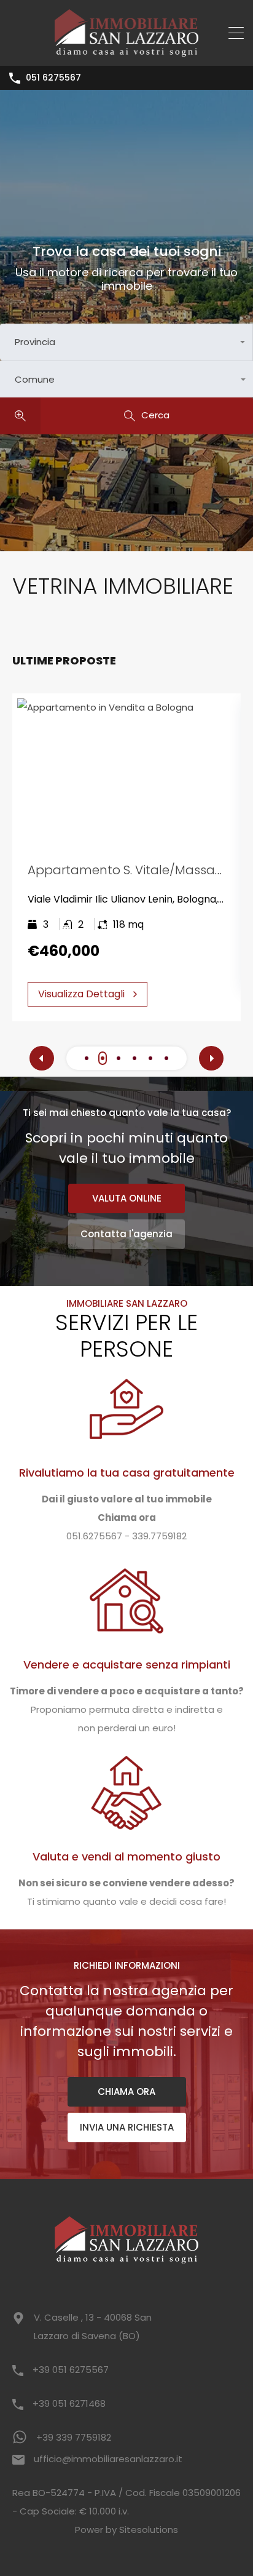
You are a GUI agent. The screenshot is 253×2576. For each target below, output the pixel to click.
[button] (87, 1059)
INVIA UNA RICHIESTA (127, 2127)
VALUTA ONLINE (127, 1198)
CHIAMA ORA (126, 2092)
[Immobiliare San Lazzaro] (127, 51)
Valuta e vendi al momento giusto (126, 1856)
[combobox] (126, 342)
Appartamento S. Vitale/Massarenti (135, 870)
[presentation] (42, 1058)
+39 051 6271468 (69, 2403)
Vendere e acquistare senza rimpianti (127, 1665)
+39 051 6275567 (71, 2370)
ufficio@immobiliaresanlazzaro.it (108, 2459)
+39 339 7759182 (74, 2437)
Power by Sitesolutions (126, 2530)
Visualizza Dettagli (81, 994)
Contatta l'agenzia (126, 1234)
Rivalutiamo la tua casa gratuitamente (127, 1473)
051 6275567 (53, 78)
